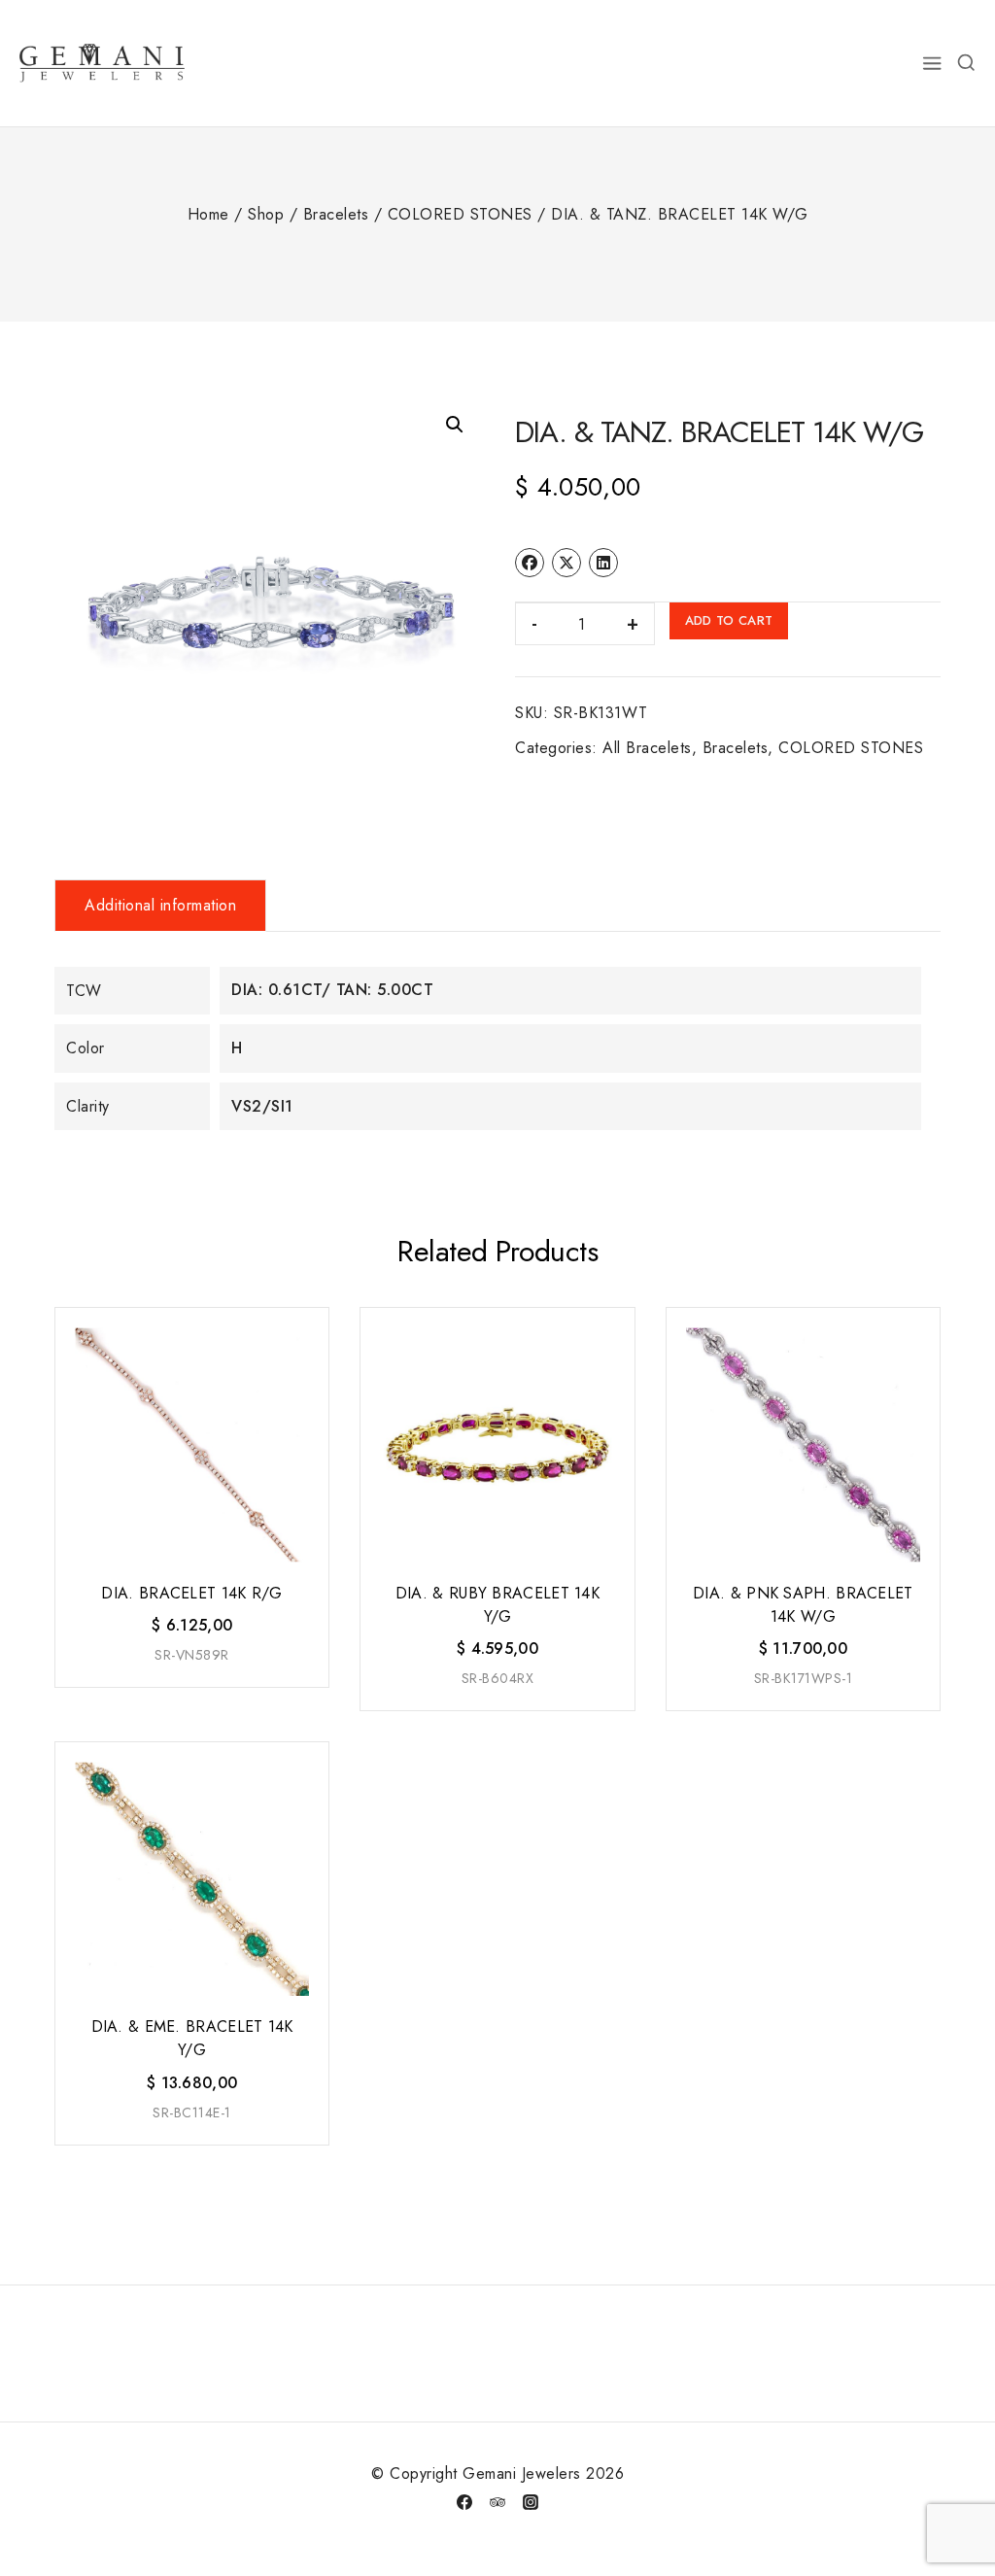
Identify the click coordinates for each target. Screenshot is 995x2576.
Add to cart (729, 620)
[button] (455, 425)
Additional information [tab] (160, 905)
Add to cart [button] (190, 1685)
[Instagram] (531, 2502)
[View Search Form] (966, 63)
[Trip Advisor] (497, 2502)
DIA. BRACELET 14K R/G (191, 1593)
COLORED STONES (851, 748)
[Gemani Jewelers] (102, 63)
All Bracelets (647, 748)
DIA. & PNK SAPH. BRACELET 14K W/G (803, 1605)
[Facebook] (464, 2502)
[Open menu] (933, 63)
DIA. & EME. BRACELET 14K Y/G (192, 2038)
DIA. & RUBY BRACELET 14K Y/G (497, 1605)
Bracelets (736, 748)
